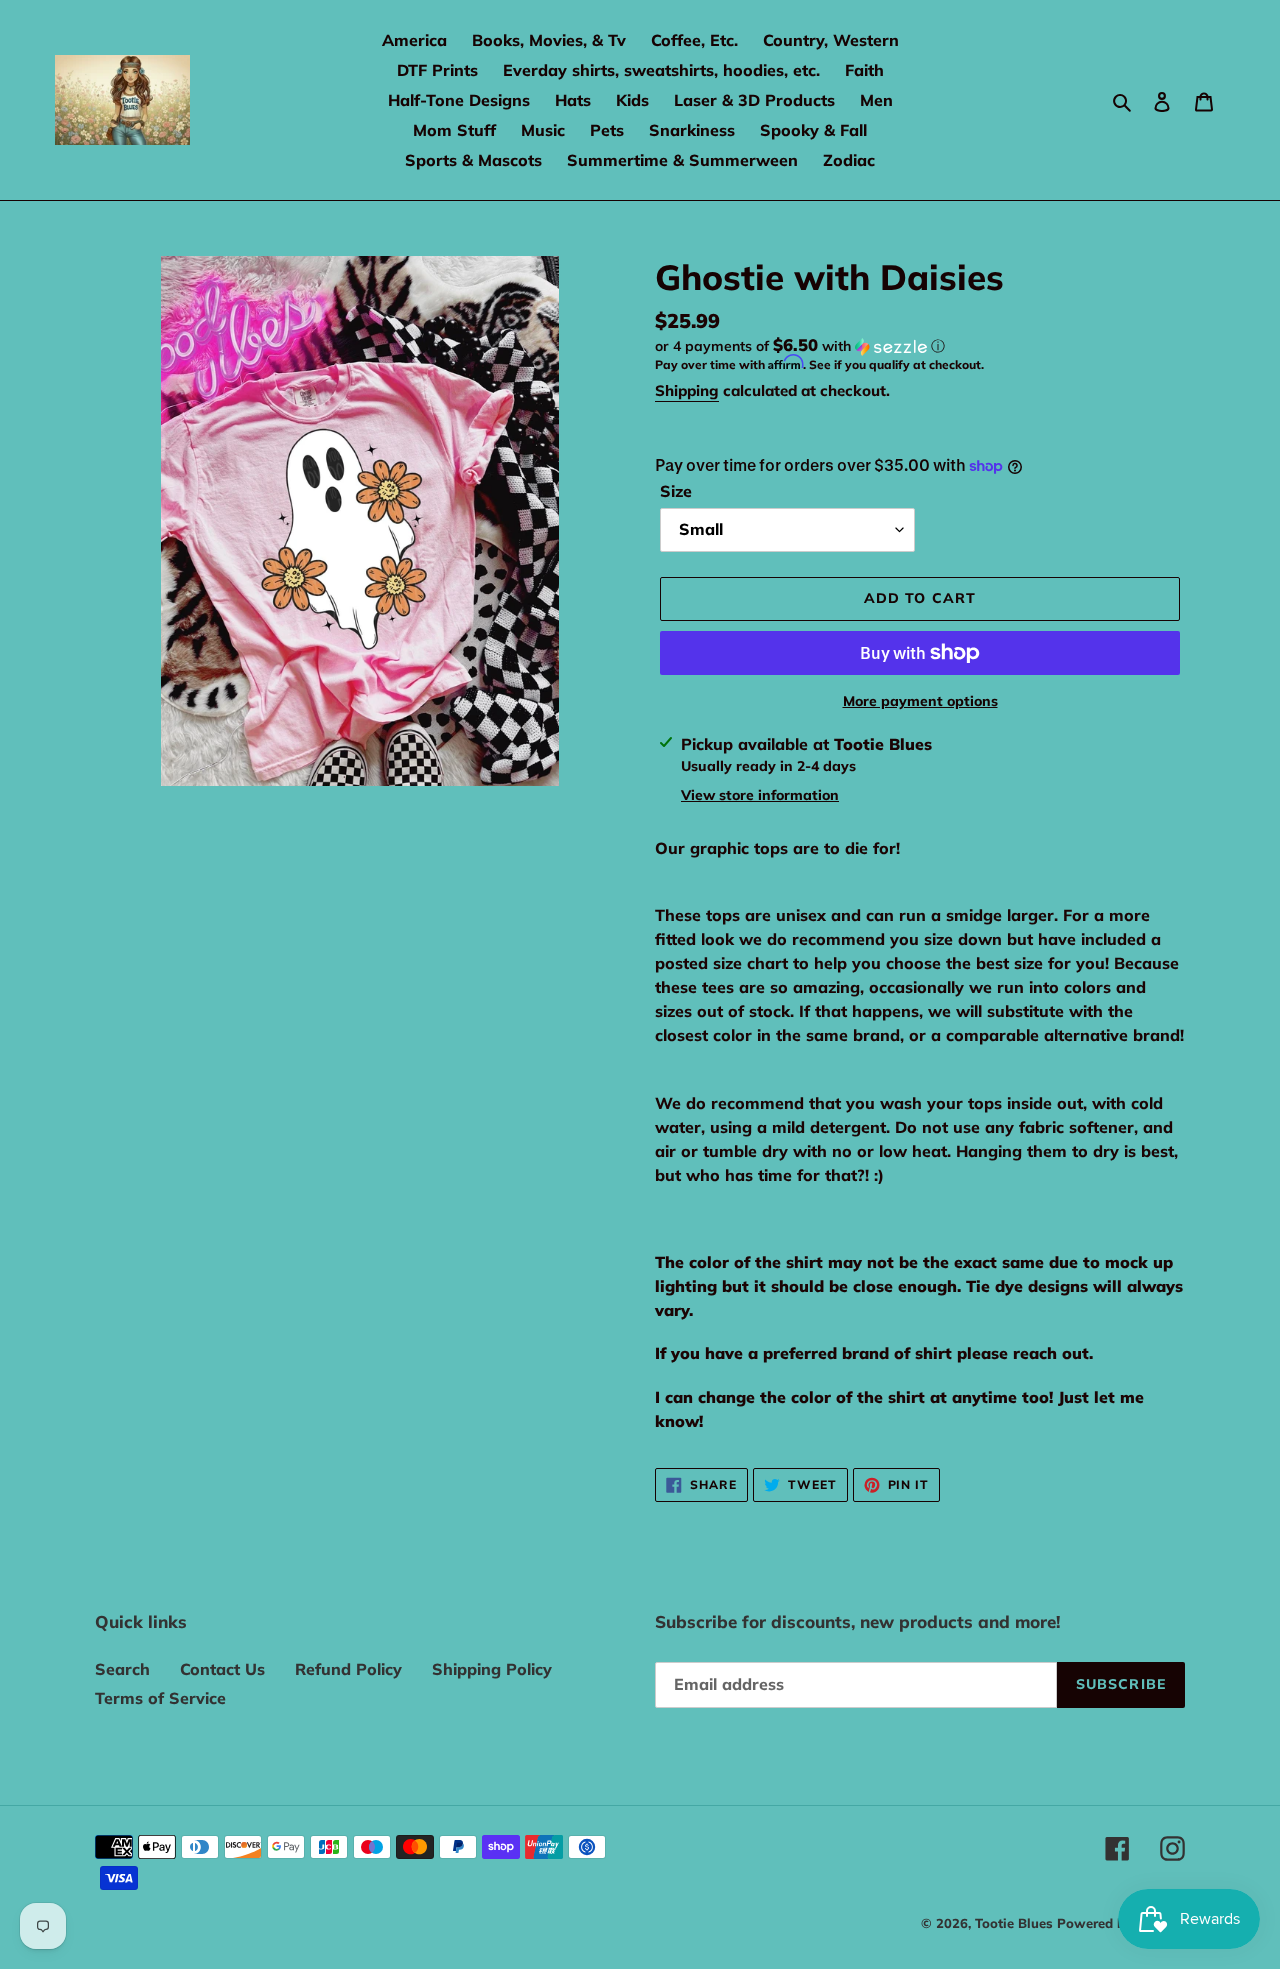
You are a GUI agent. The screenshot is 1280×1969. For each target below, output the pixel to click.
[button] (800, 346)
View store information (760, 795)
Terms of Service (160, 1698)
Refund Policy (348, 1669)
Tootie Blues (1016, 1923)
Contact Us (222, 1669)
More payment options (920, 701)
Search (122, 1669)
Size (676, 491)
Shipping (687, 390)
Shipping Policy (492, 1669)
